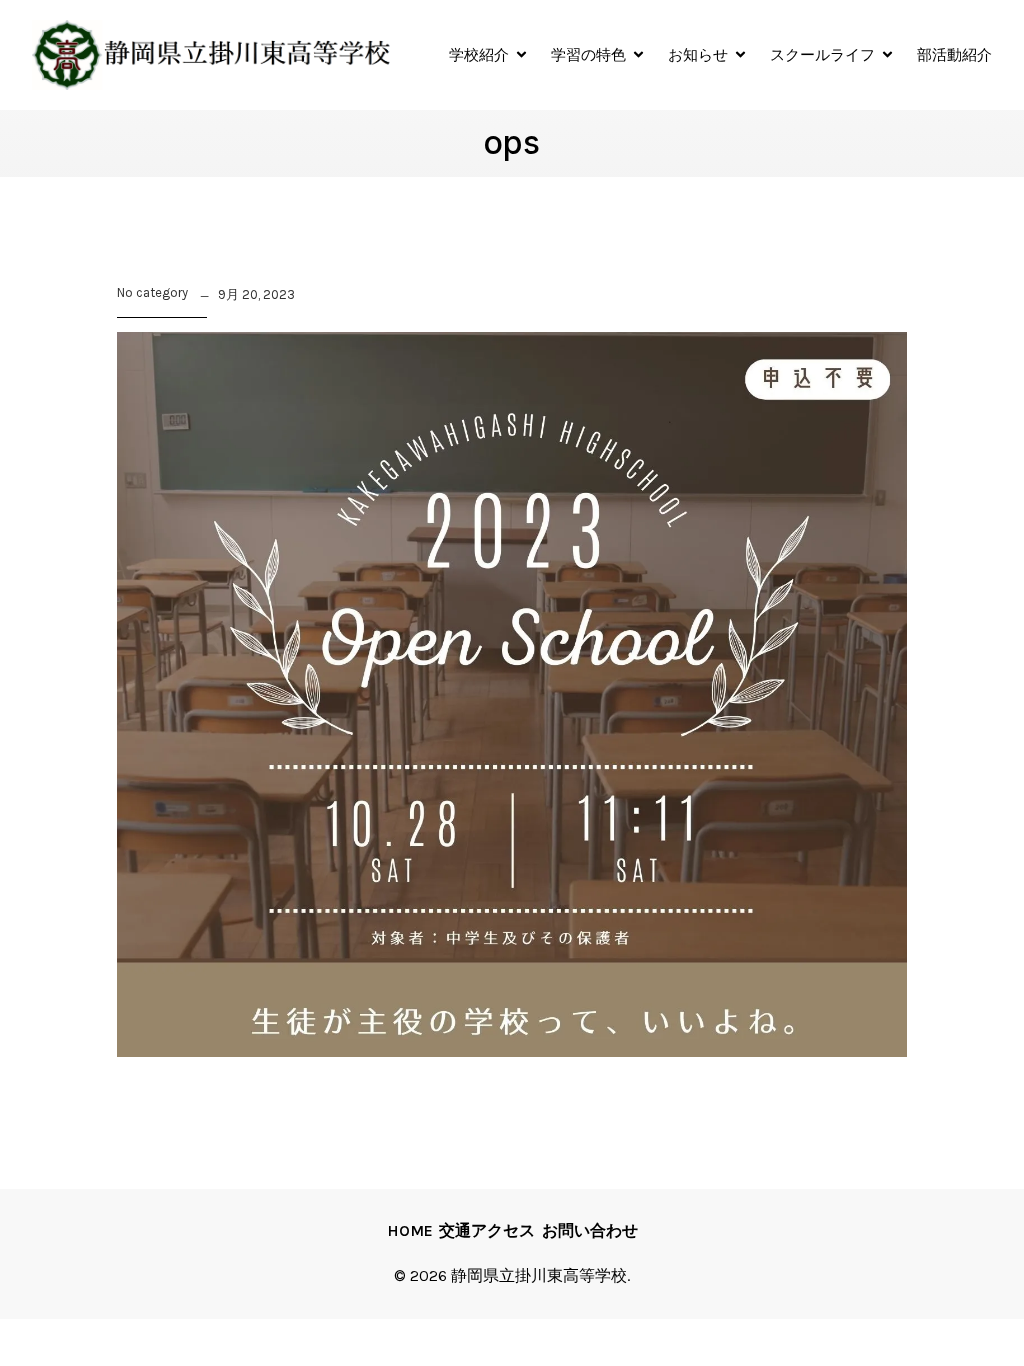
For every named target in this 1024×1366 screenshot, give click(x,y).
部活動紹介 (954, 54)
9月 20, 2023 (256, 294)
